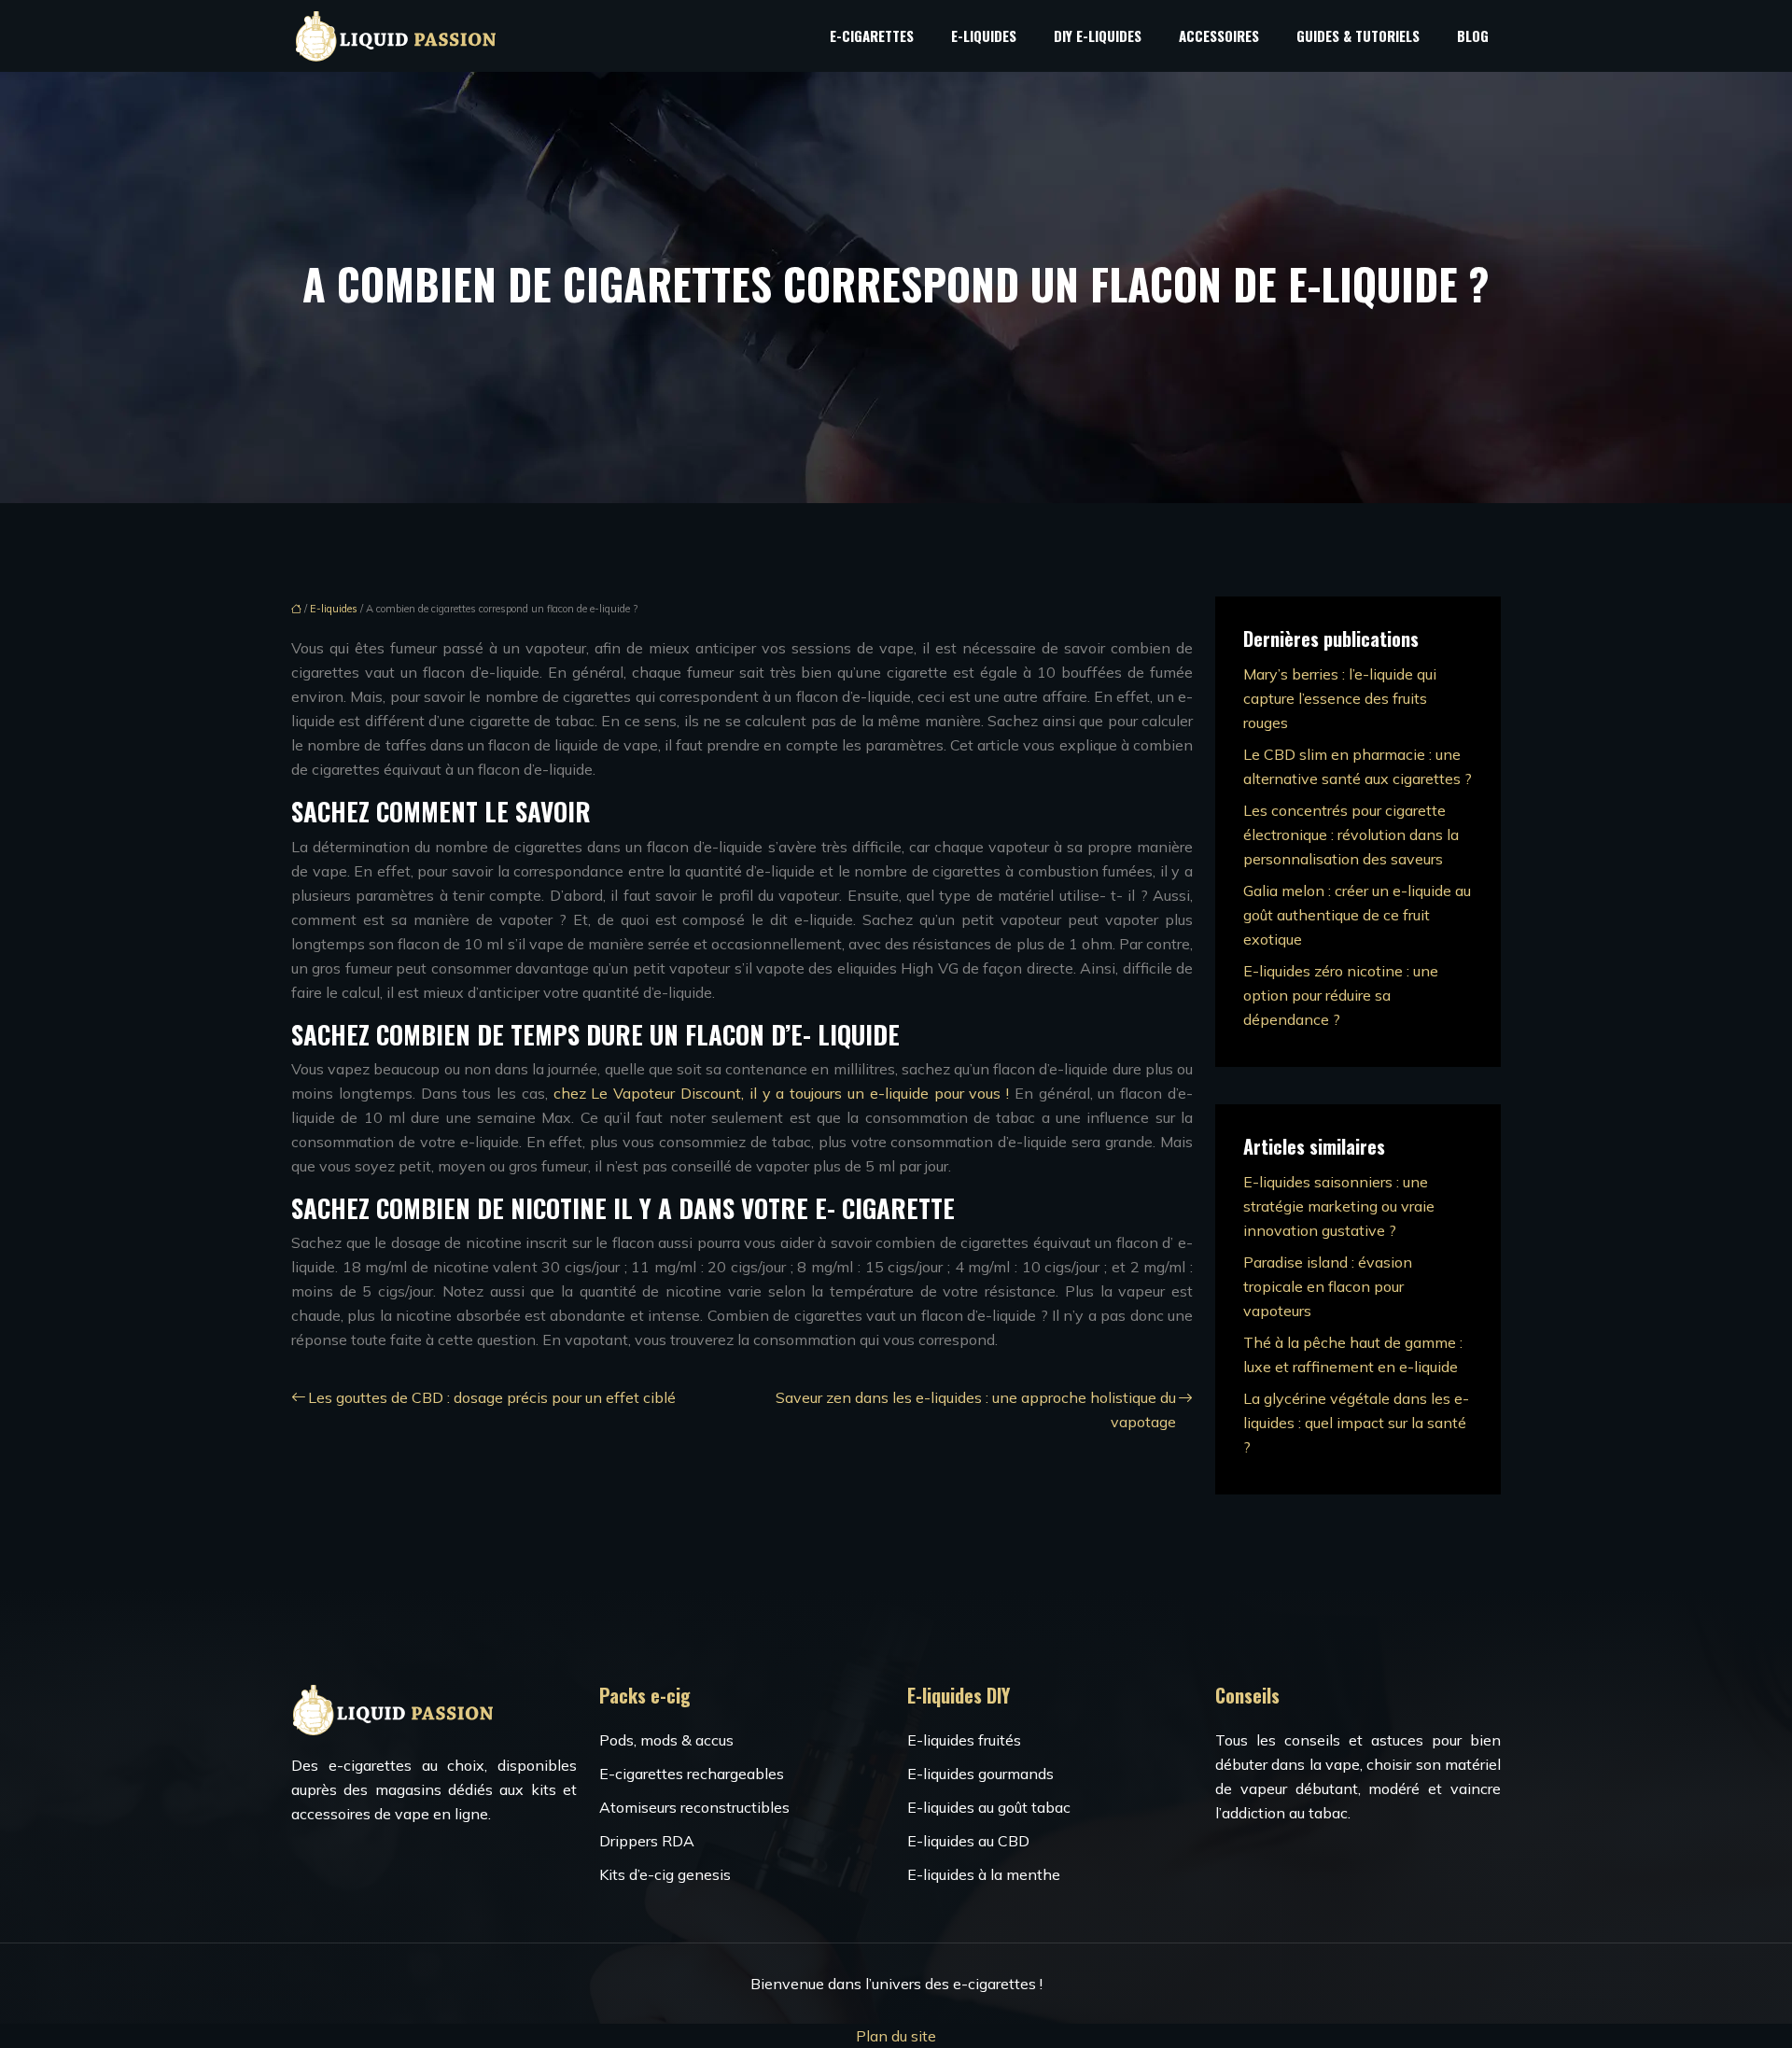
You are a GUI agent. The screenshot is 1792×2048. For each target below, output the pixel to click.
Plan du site (896, 2036)
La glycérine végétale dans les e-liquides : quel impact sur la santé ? (1356, 1423)
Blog (1473, 35)
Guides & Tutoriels (1358, 35)
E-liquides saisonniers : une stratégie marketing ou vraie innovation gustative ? (1339, 1206)
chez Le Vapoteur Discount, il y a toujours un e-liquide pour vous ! (781, 1093)
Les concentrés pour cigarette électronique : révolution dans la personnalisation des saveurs (1351, 835)
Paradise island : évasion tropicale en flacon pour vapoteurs (1328, 1286)
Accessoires (1219, 35)
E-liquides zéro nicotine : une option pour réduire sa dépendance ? (1341, 995)
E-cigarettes (872, 35)
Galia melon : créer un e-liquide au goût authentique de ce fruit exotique (1357, 915)
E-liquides (984, 35)
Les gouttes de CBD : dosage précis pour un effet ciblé (492, 1397)
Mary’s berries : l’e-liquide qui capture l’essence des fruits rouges (1340, 698)
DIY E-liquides (1098, 35)
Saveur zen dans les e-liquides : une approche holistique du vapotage (976, 1410)
